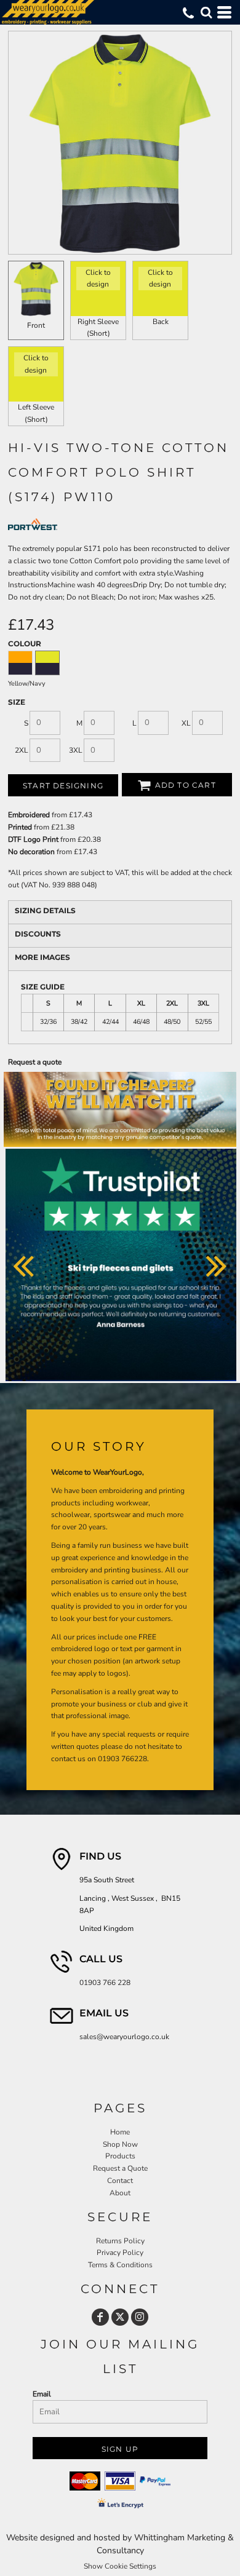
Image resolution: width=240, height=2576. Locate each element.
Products (120, 2156)
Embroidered (29, 815)
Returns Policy (120, 2241)
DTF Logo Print (33, 839)
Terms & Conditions (120, 2265)
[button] (206, 12)
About (120, 2193)
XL (186, 723)
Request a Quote (120, 2168)
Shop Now (120, 2144)
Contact (120, 2181)
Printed (20, 827)
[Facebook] (100, 2317)
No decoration (31, 852)
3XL (76, 750)
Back (161, 322)
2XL (22, 750)
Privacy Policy (120, 2253)
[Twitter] (120, 2317)
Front (36, 325)
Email (42, 2394)
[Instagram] (140, 2317)
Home (120, 2132)
